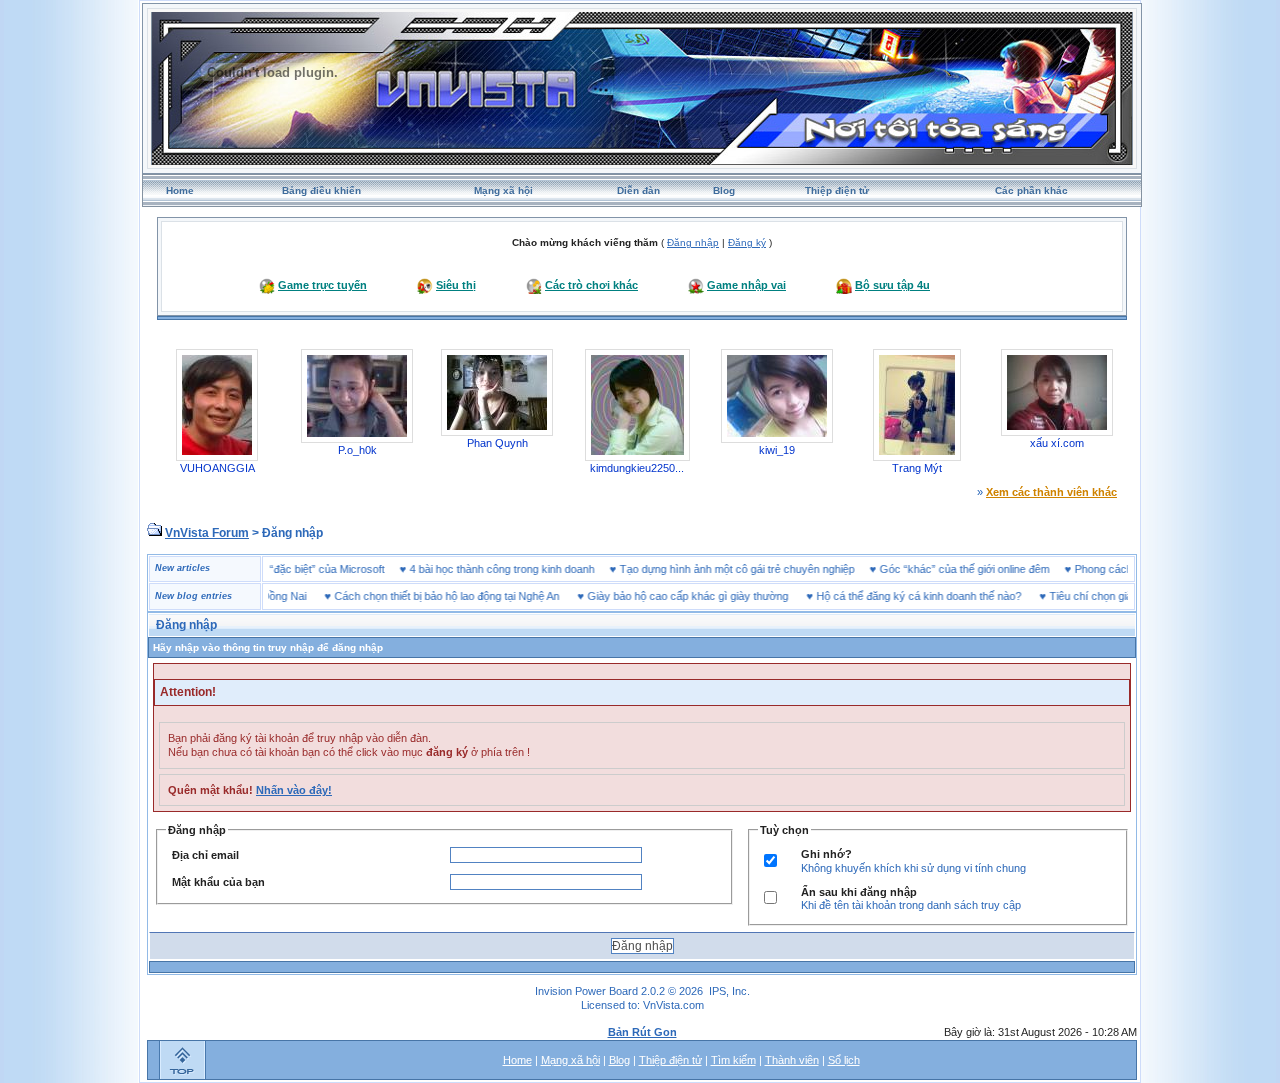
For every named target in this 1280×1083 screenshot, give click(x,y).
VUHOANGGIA (217, 468)
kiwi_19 (777, 450)
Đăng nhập (693, 242)
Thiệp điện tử (837, 190)
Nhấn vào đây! (294, 790)
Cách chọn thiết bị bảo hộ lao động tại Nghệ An (424, 596)
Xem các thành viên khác (1051, 492)
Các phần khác (1031, 190)
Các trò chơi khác (591, 285)
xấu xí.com (1057, 443)
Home (180, 190)
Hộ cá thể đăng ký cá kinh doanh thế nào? (896, 596)
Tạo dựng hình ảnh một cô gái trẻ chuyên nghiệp (759, 569)
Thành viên (792, 1060)
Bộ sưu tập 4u (892, 285)
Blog (724, 190)
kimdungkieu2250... (637, 468)
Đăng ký (747, 242)
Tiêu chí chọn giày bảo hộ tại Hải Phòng (1123, 596)
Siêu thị (456, 285)
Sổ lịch (844, 1060)
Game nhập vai (746, 285)
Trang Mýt (917, 468)
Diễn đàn (638, 190)
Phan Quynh (497, 443)
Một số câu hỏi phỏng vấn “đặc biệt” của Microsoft (285, 569)
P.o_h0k (357, 450)
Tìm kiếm (733, 1060)
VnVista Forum (207, 533)
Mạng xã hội (503, 190)
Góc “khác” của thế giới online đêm (987, 569)
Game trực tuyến (322, 285)
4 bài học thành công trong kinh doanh (524, 569)
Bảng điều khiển (321, 190)
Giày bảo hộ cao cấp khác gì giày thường (665, 596)
